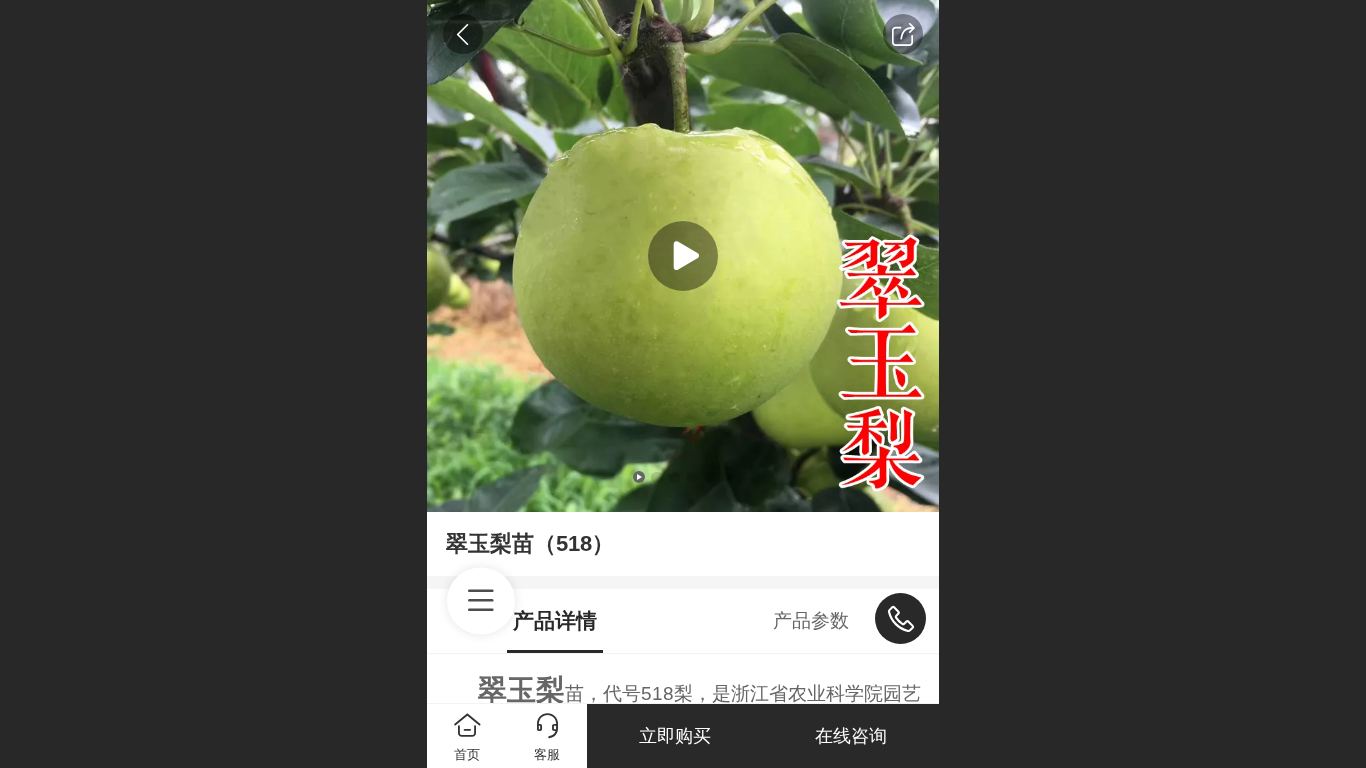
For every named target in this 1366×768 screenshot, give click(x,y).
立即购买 (675, 736)
